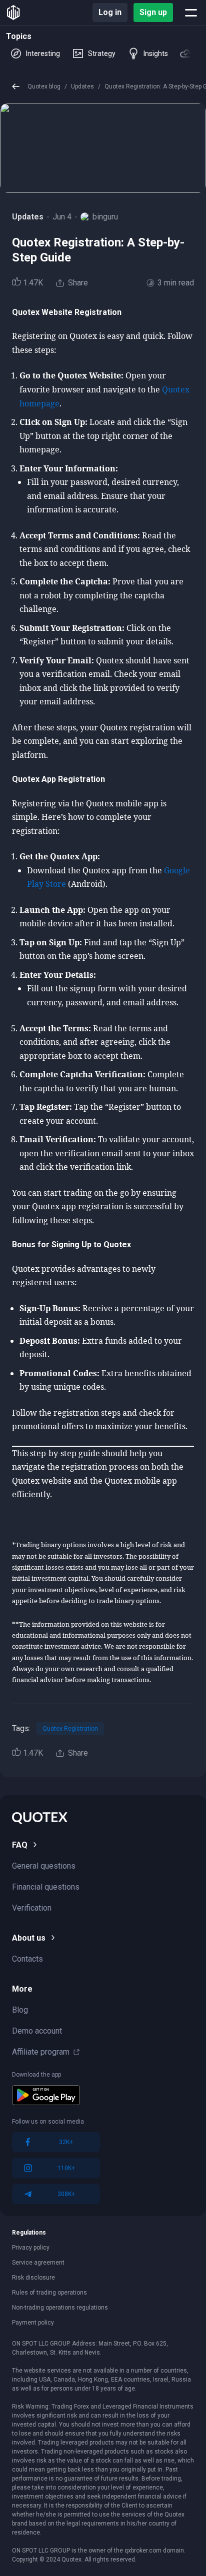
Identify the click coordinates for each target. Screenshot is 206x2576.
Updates (82, 86)
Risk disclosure (33, 2278)
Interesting (43, 53)
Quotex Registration (70, 1729)
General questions (44, 1866)
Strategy (102, 53)
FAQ (20, 1845)
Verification (32, 1908)
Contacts (27, 1959)
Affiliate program (41, 2052)
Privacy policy (31, 2248)
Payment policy (33, 2323)
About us (29, 1938)
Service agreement (38, 2263)
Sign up (153, 12)
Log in (110, 12)
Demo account (37, 2031)
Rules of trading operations (49, 2293)
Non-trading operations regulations (60, 2308)
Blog (20, 2010)
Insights (156, 53)
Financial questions (46, 1887)
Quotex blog (44, 86)
